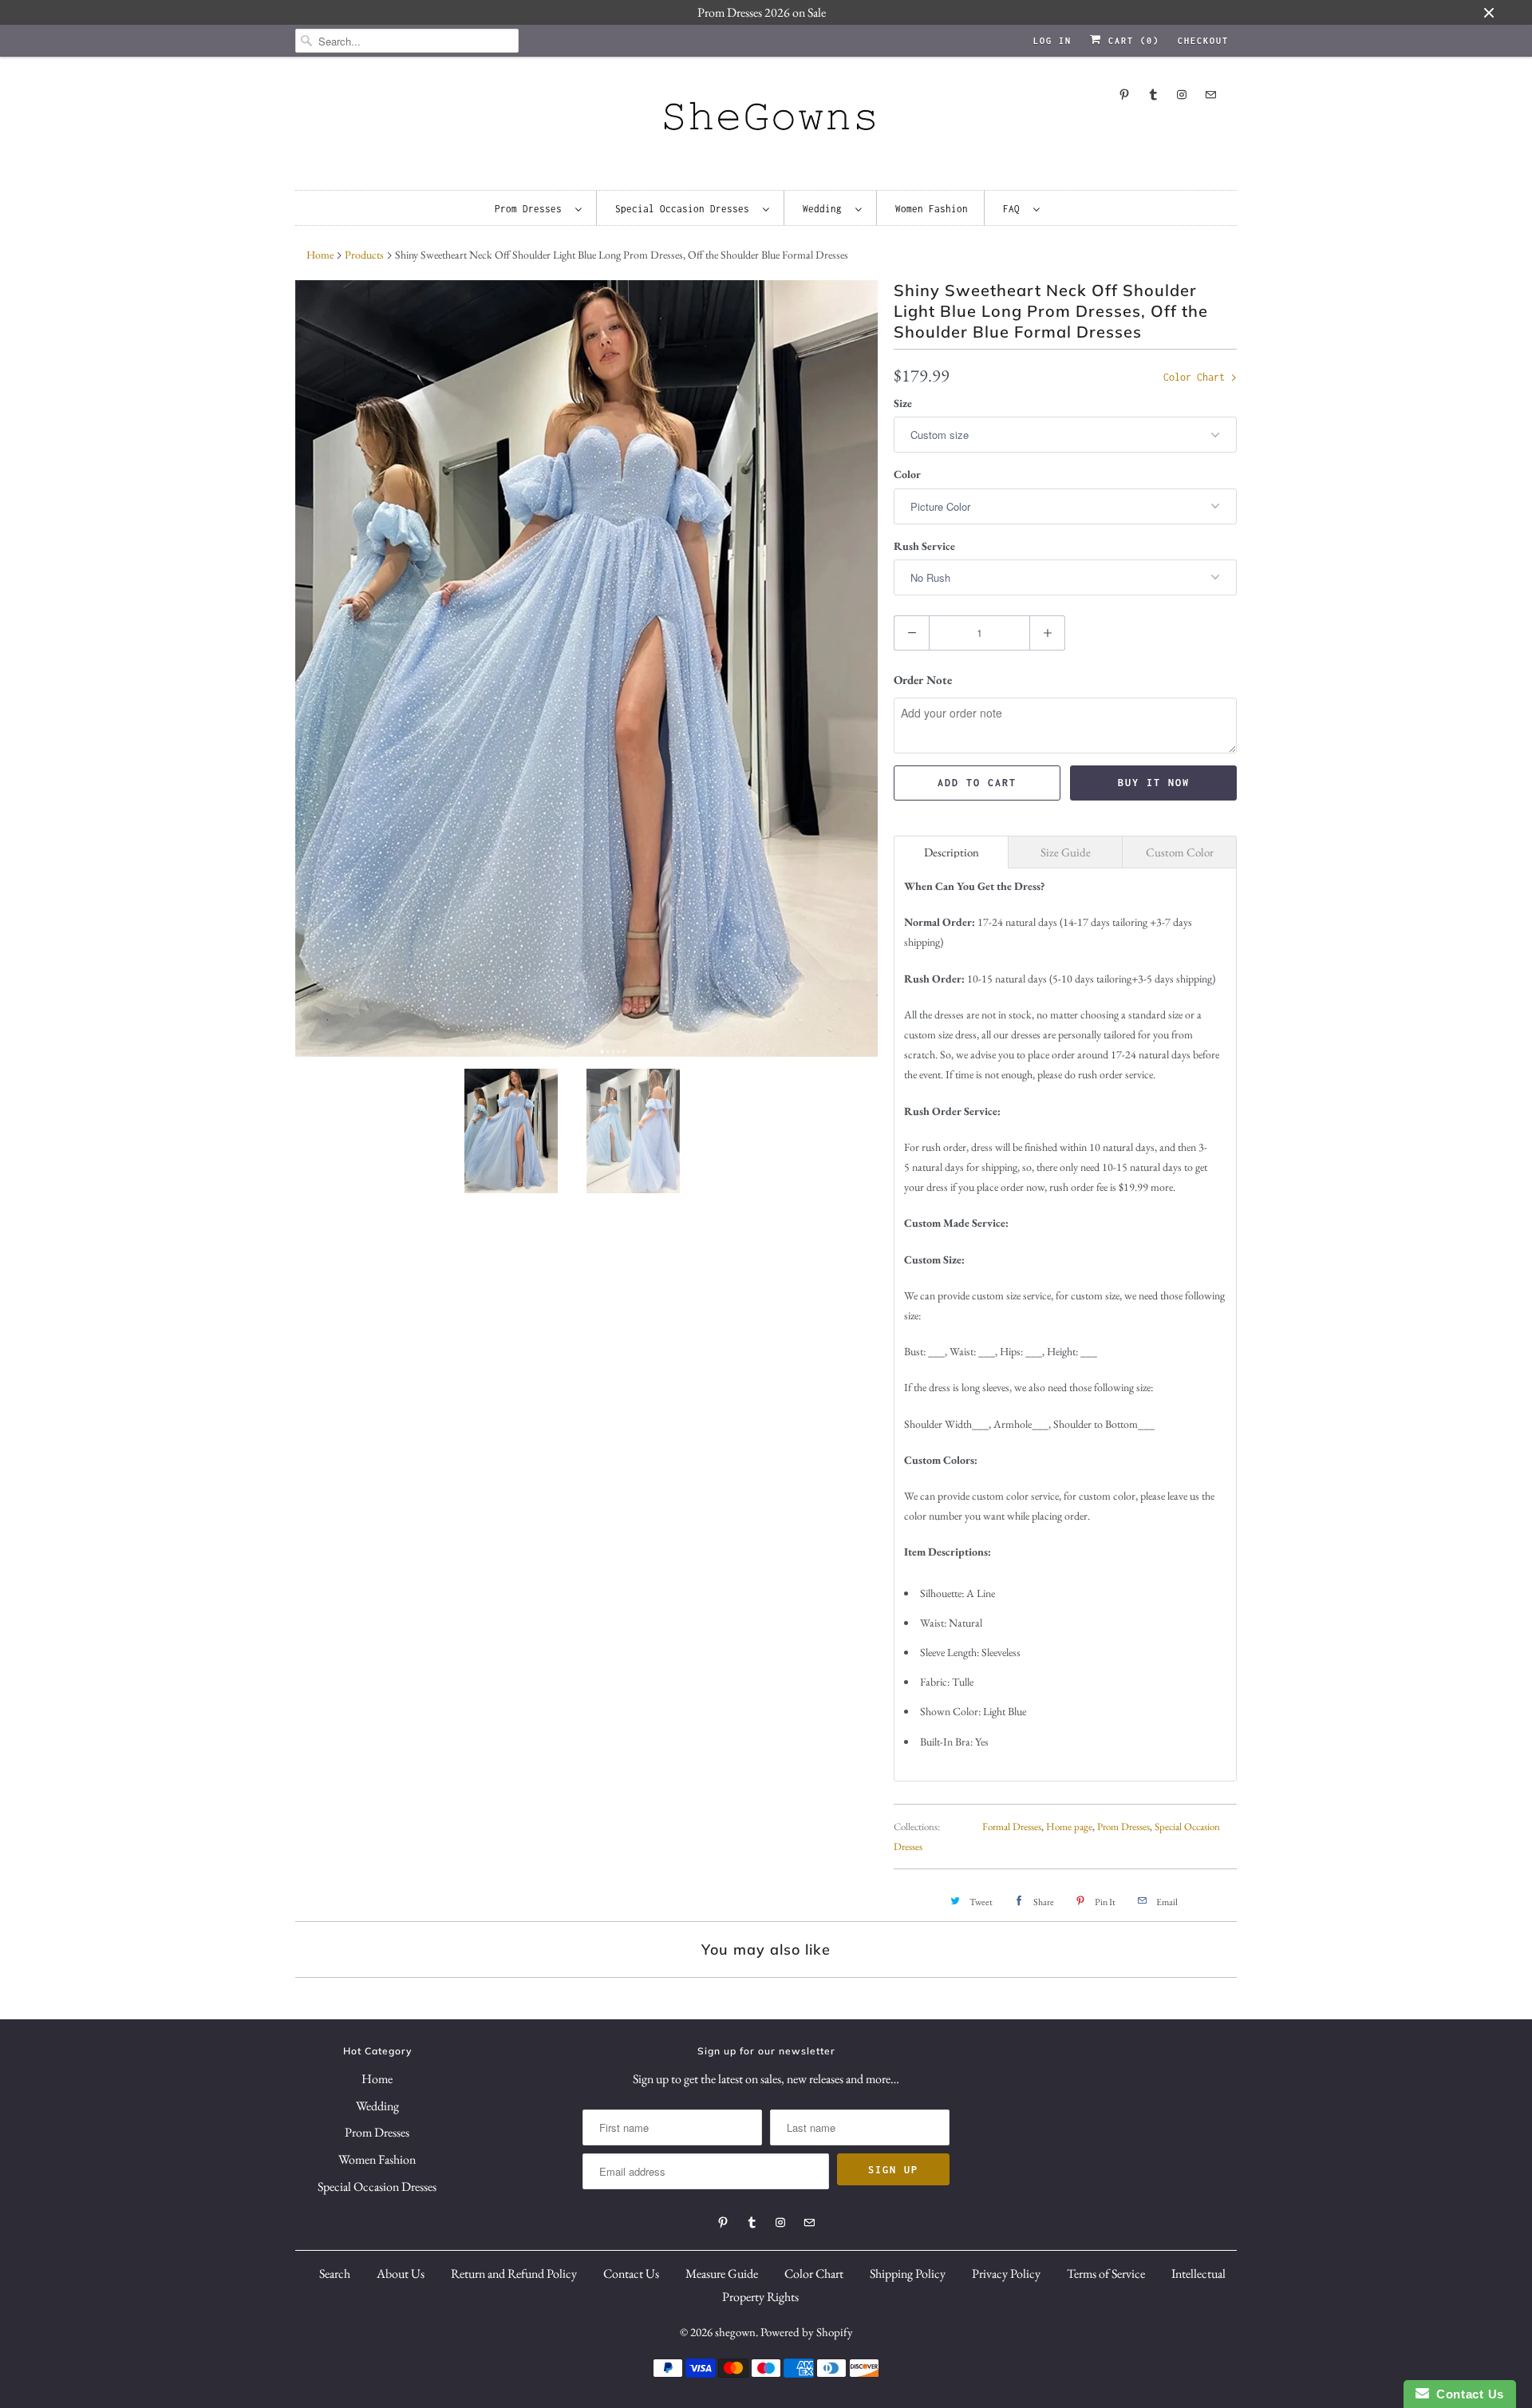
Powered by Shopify (807, 2332)
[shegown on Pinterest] (1124, 95)
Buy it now (1154, 783)
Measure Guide (722, 2274)
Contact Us (631, 2274)
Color (907, 474)
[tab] (951, 852)
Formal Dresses (1012, 1827)
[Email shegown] (1210, 95)
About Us (401, 2274)
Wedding (825, 209)
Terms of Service (1106, 2274)
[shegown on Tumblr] (1153, 95)
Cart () (1131, 41)
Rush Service (924, 546)
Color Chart (1197, 377)
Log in (1052, 41)
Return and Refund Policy (514, 2274)
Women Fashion (932, 209)
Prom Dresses (531, 209)
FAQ (1014, 209)
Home (377, 2079)
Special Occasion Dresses (685, 209)
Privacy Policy (1006, 2274)
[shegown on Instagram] (1182, 95)
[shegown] (766, 121)
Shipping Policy (908, 2274)
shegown (735, 2332)
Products (364, 255)
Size (903, 403)
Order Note (923, 680)
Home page (1069, 1827)
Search (335, 2274)
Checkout (1203, 41)
